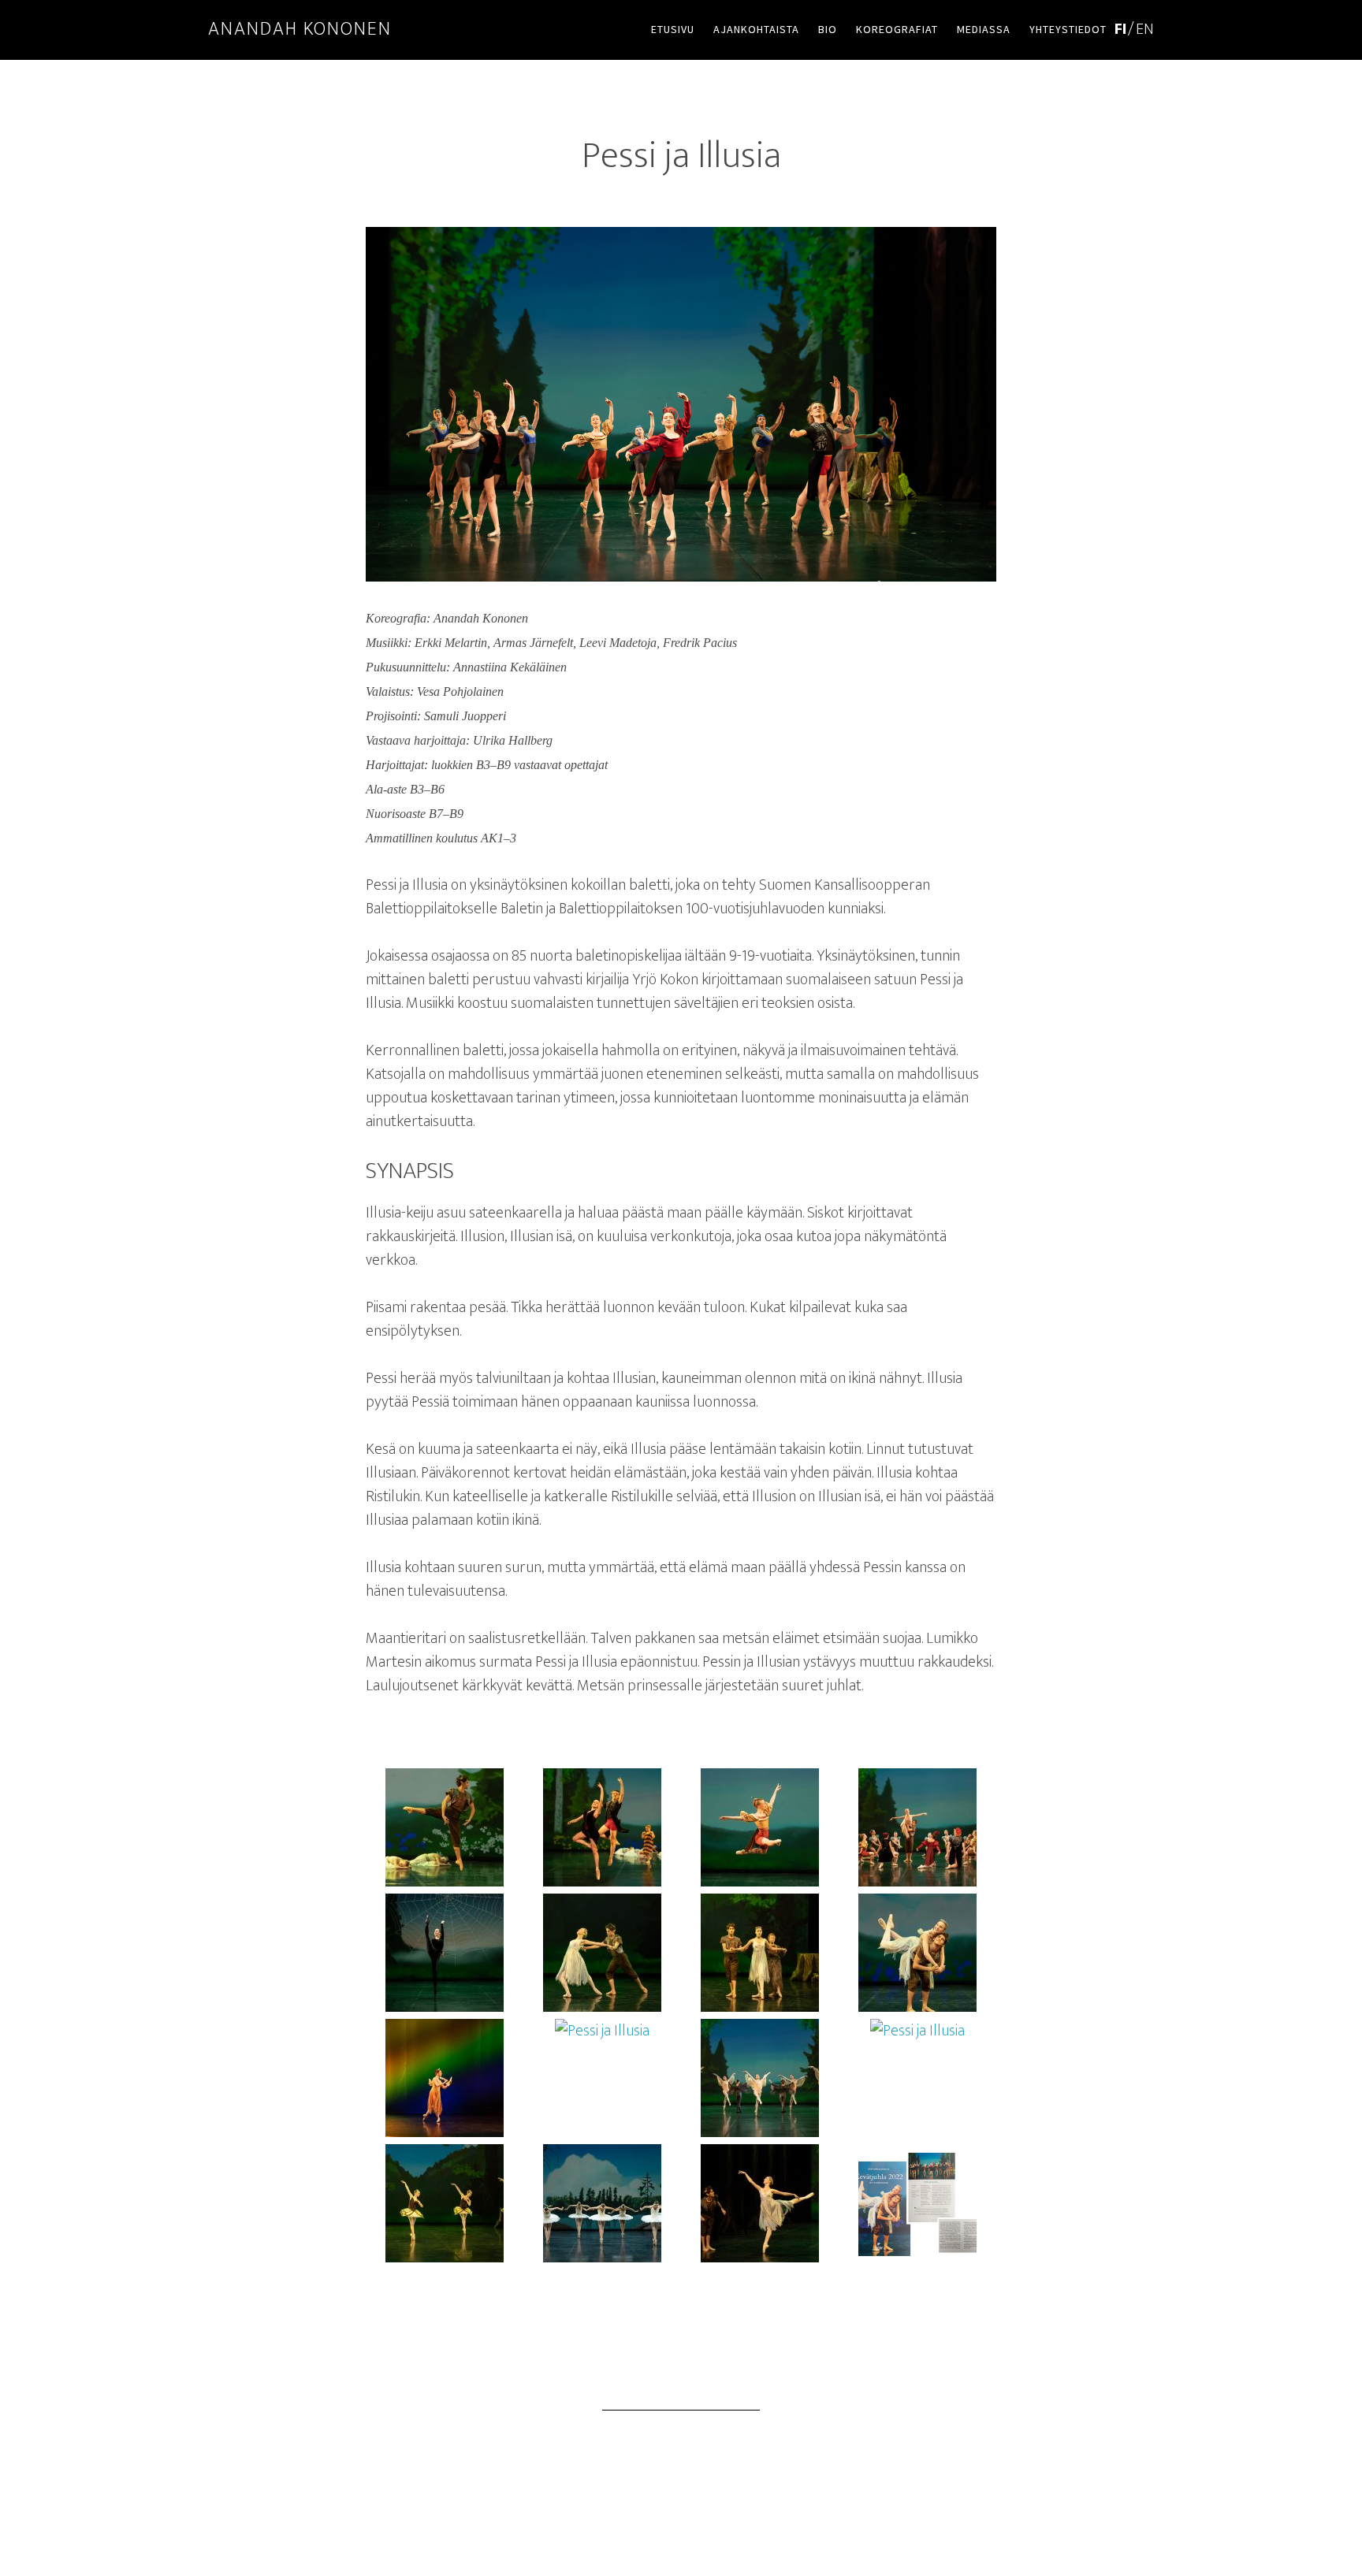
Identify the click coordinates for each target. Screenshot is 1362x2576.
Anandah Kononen (300, 29)
